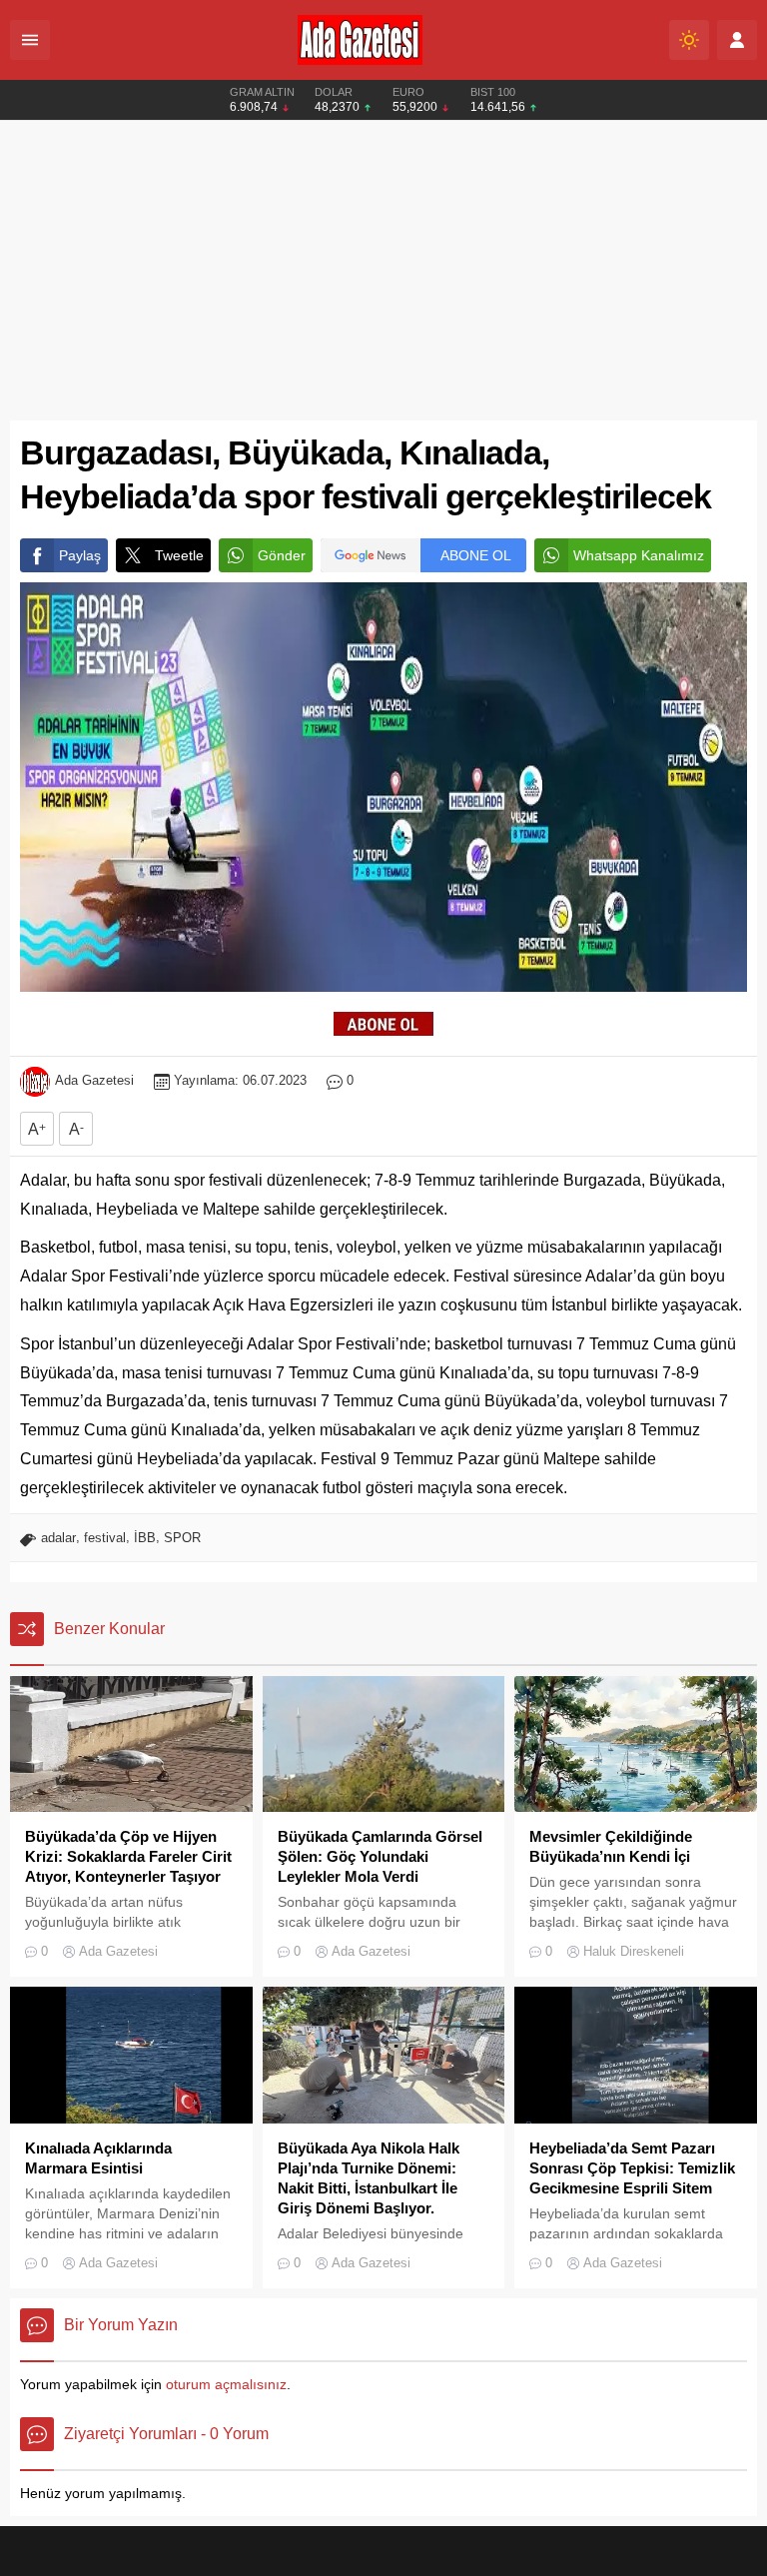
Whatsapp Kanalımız (639, 555)
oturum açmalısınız (226, 2384)
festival (105, 1538)
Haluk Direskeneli (634, 1951)
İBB (145, 1538)
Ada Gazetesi (94, 1080)
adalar (58, 1538)
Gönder (282, 555)
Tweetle (179, 555)
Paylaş (80, 555)
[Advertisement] (383, 271)
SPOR (182, 1538)
